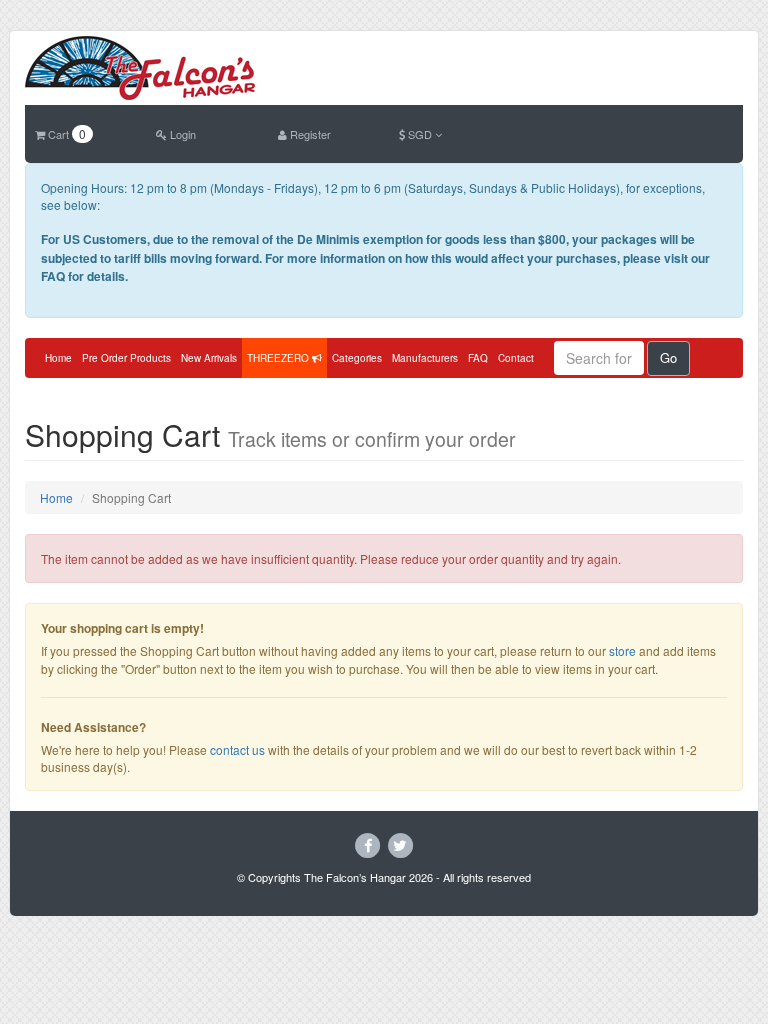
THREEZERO (279, 358)
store (622, 650)
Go (668, 357)
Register (309, 134)
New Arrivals (209, 358)
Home (58, 358)
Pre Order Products (126, 358)
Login (181, 134)
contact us (237, 749)
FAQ (478, 358)
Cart (65, 134)
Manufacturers (425, 358)
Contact (516, 358)
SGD (420, 134)
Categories (357, 358)
